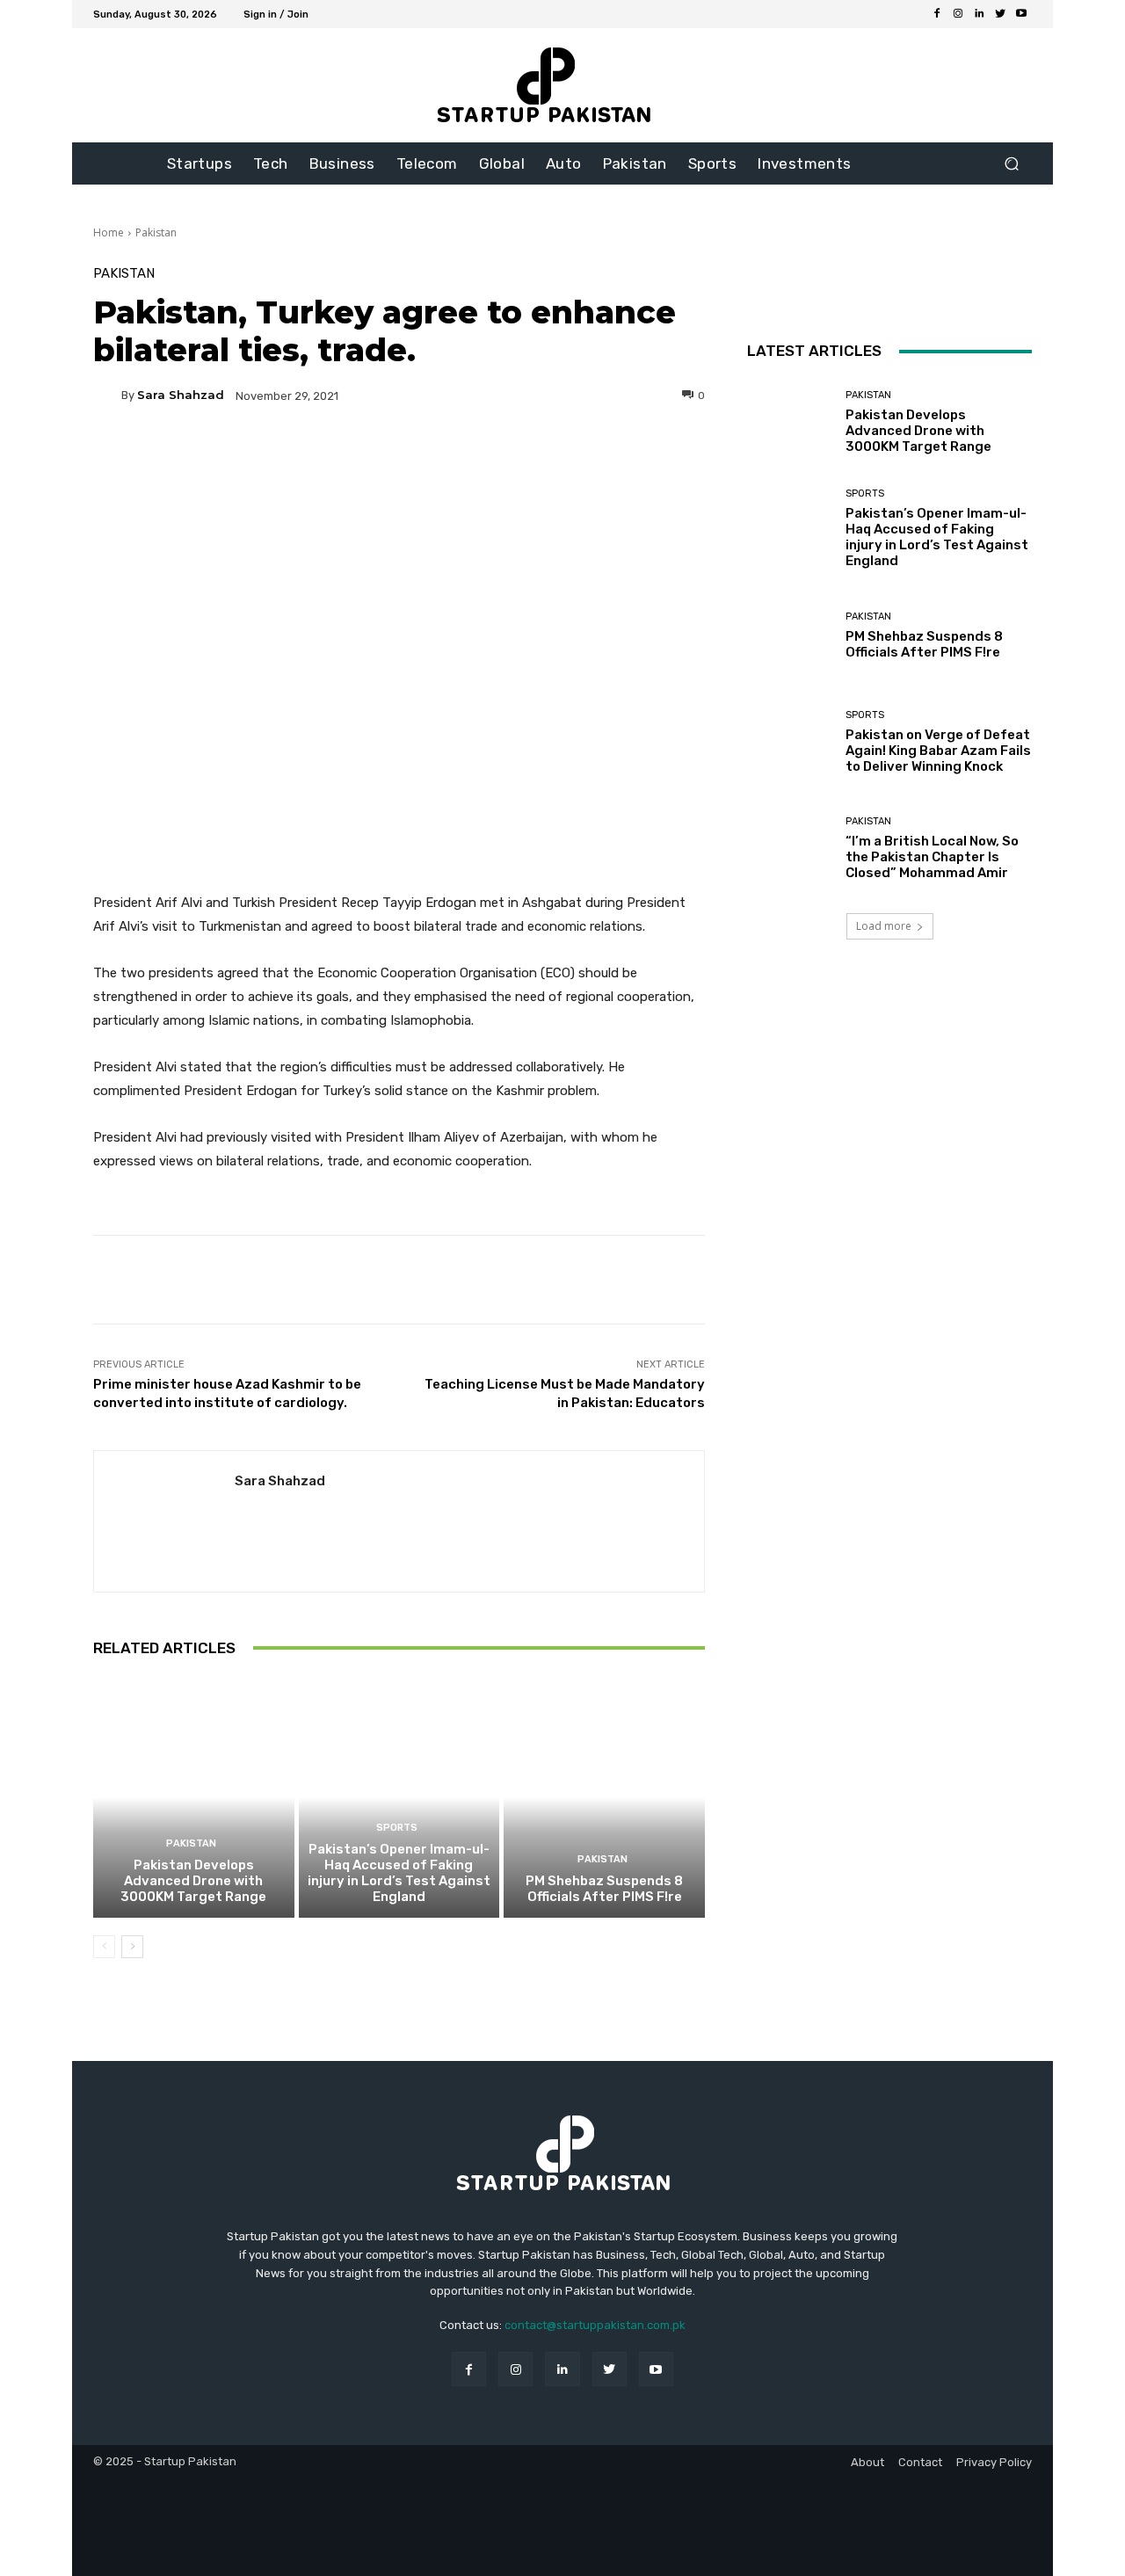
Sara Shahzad (181, 395)
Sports (397, 1828)
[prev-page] (104, 1947)
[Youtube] (1021, 14)
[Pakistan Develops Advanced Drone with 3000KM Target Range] (194, 1797)
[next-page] (132, 1947)
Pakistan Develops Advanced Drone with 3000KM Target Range (193, 1881)
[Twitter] (1000, 14)
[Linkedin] (979, 14)
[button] (1011, 164)
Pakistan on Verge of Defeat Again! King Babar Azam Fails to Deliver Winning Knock (938, 751)
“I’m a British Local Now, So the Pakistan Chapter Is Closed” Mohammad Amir (932, 857)
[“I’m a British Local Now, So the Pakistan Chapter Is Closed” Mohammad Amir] (790, 849)
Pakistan (156, 232)
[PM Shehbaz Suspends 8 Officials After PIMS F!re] (604, 1797)
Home (109, 232)
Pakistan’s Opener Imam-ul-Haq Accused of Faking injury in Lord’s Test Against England (399, 1873)
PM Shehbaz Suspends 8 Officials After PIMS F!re (604, 1889)
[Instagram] (958, 14)
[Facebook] (937, 14)
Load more (884, 926)
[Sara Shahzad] (107, 395)
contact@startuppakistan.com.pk (595, 2325)
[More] (568, 456)
